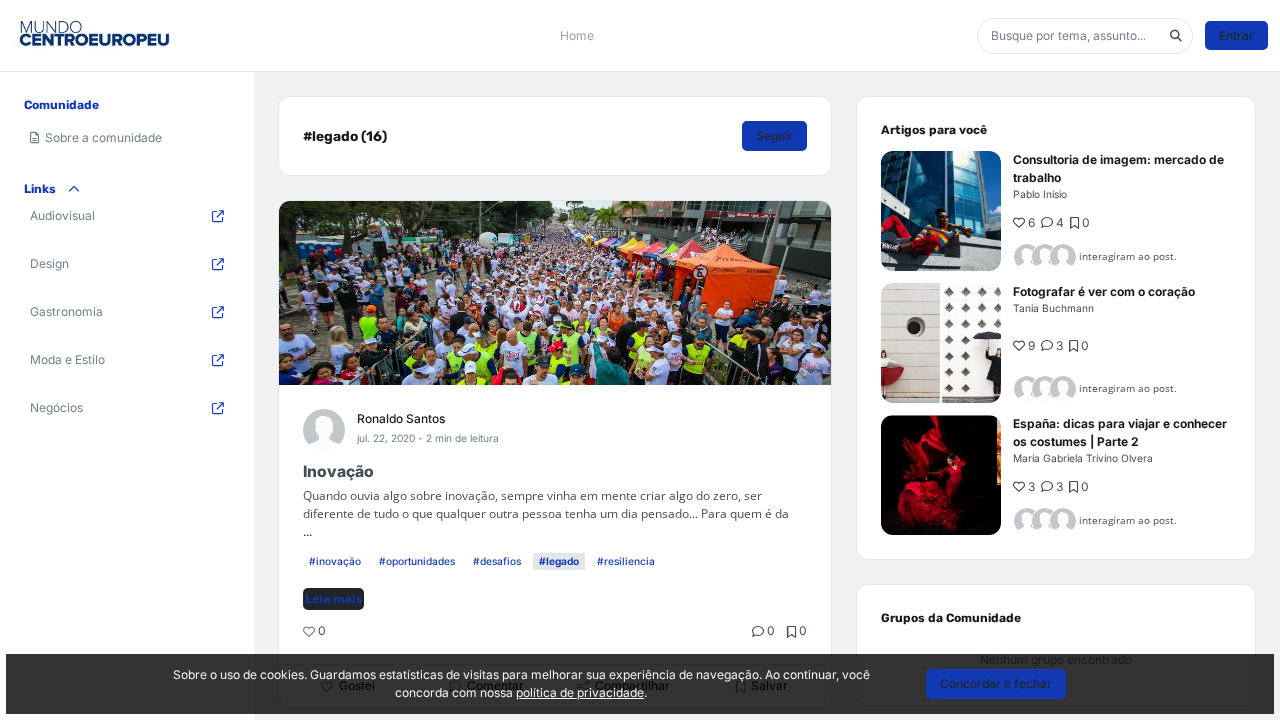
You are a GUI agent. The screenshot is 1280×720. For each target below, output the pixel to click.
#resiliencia (626, 561)
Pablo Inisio (1040, 194)
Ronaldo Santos (401, 418)
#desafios (497, 561)
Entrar (1236, 35)
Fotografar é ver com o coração (1104, 291)
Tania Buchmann (1053, 308)
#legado (559, 561)
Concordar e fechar (996, 683)
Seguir (774, 135)
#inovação (335, 561)
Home (577, 35)
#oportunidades (417, 561)
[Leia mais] (941, 211)
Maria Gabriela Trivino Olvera (1083, 458)
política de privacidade (580, 692)
